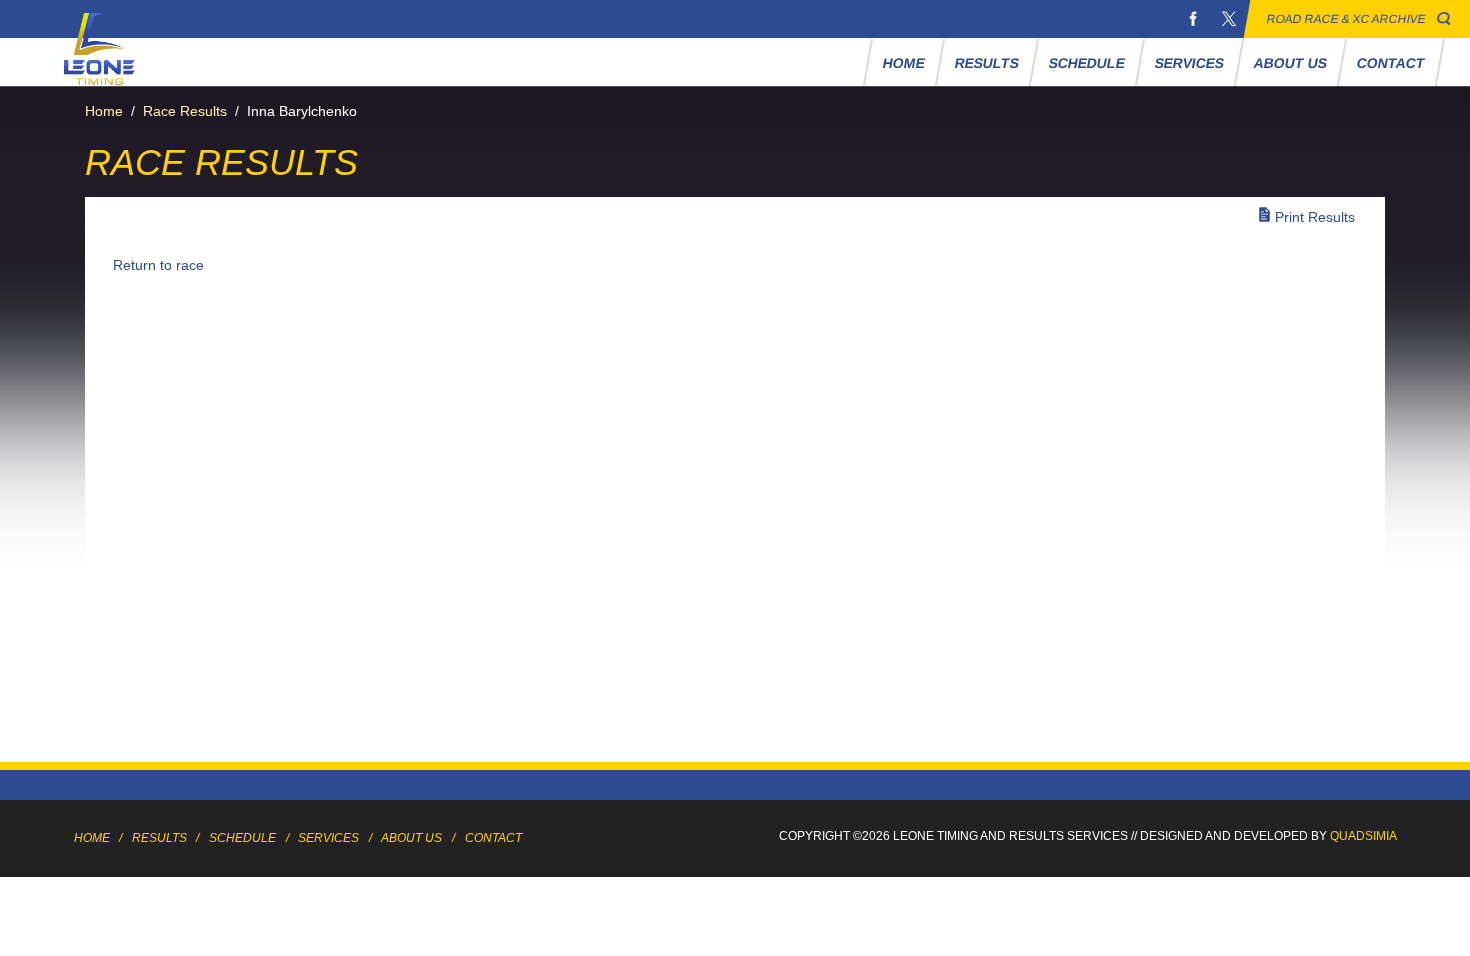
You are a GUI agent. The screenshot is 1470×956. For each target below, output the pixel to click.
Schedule (1086, 63)
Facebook (1193, 19)
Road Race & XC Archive (1346, 19)
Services (1189, 63)
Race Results (185, 111)
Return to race (158, 265)
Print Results (1315, 217)
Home (903, 63)
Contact (1390, 63)
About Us (1290, 63)
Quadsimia (1363, 836)
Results (986, 63)
